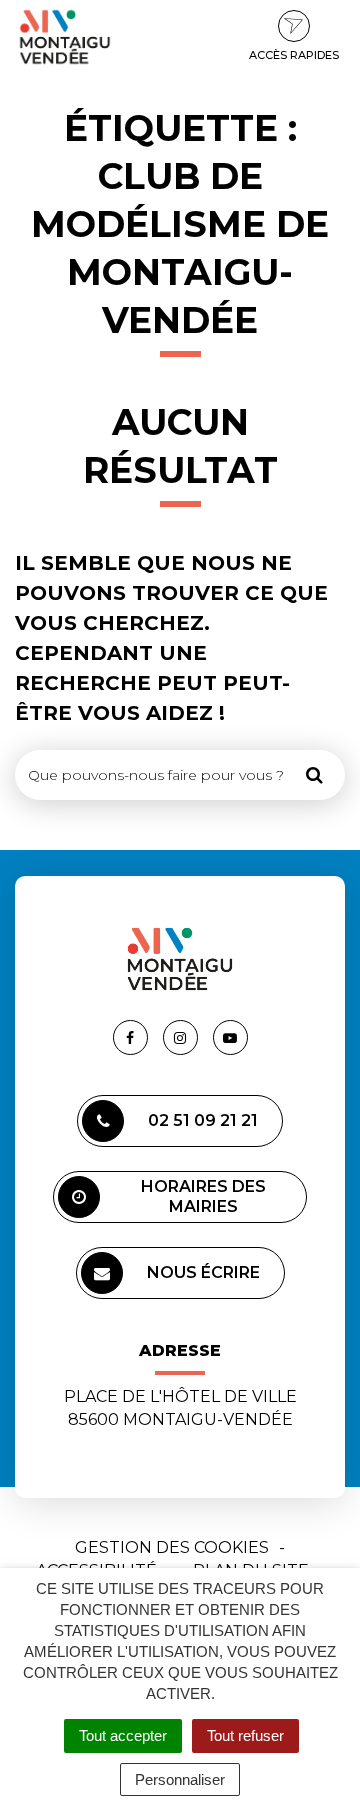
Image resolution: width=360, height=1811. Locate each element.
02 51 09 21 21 (203, 1120)
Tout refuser (245, 1735)
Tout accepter (123, 1735)
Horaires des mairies (203, 1196)
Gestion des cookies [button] (172, 1547)
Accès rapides (294, 55)
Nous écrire (203, 1272)
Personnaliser (180, 1779)
